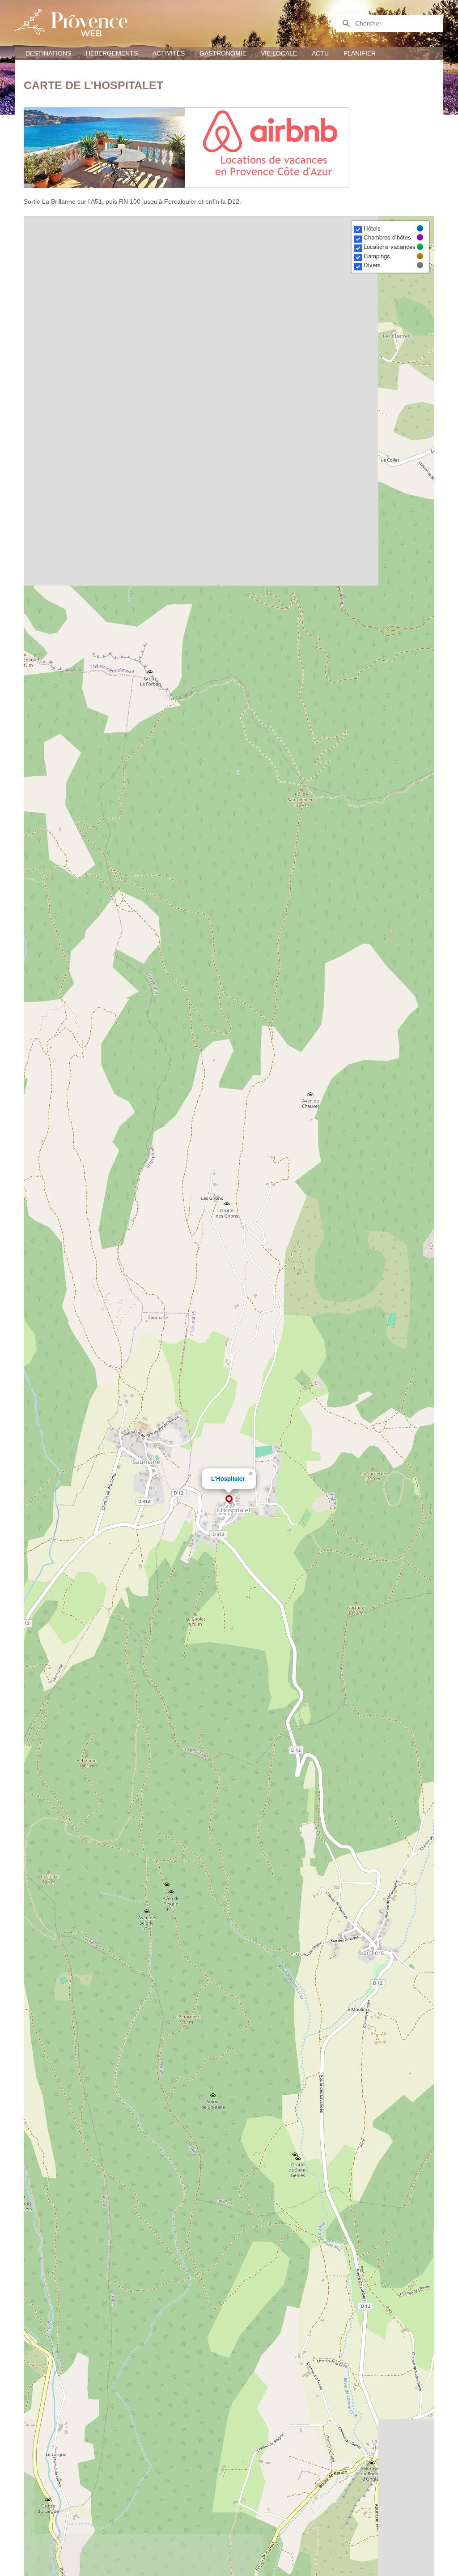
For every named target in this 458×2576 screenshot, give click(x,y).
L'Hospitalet (228, 1478)
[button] (229, 1499)
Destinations (48, 53)
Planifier (360, 53)
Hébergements (112, 53)
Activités (169, 53)
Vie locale (279, 53)
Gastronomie (223, 53)
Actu (320, 53)
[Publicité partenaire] (229, 148)
